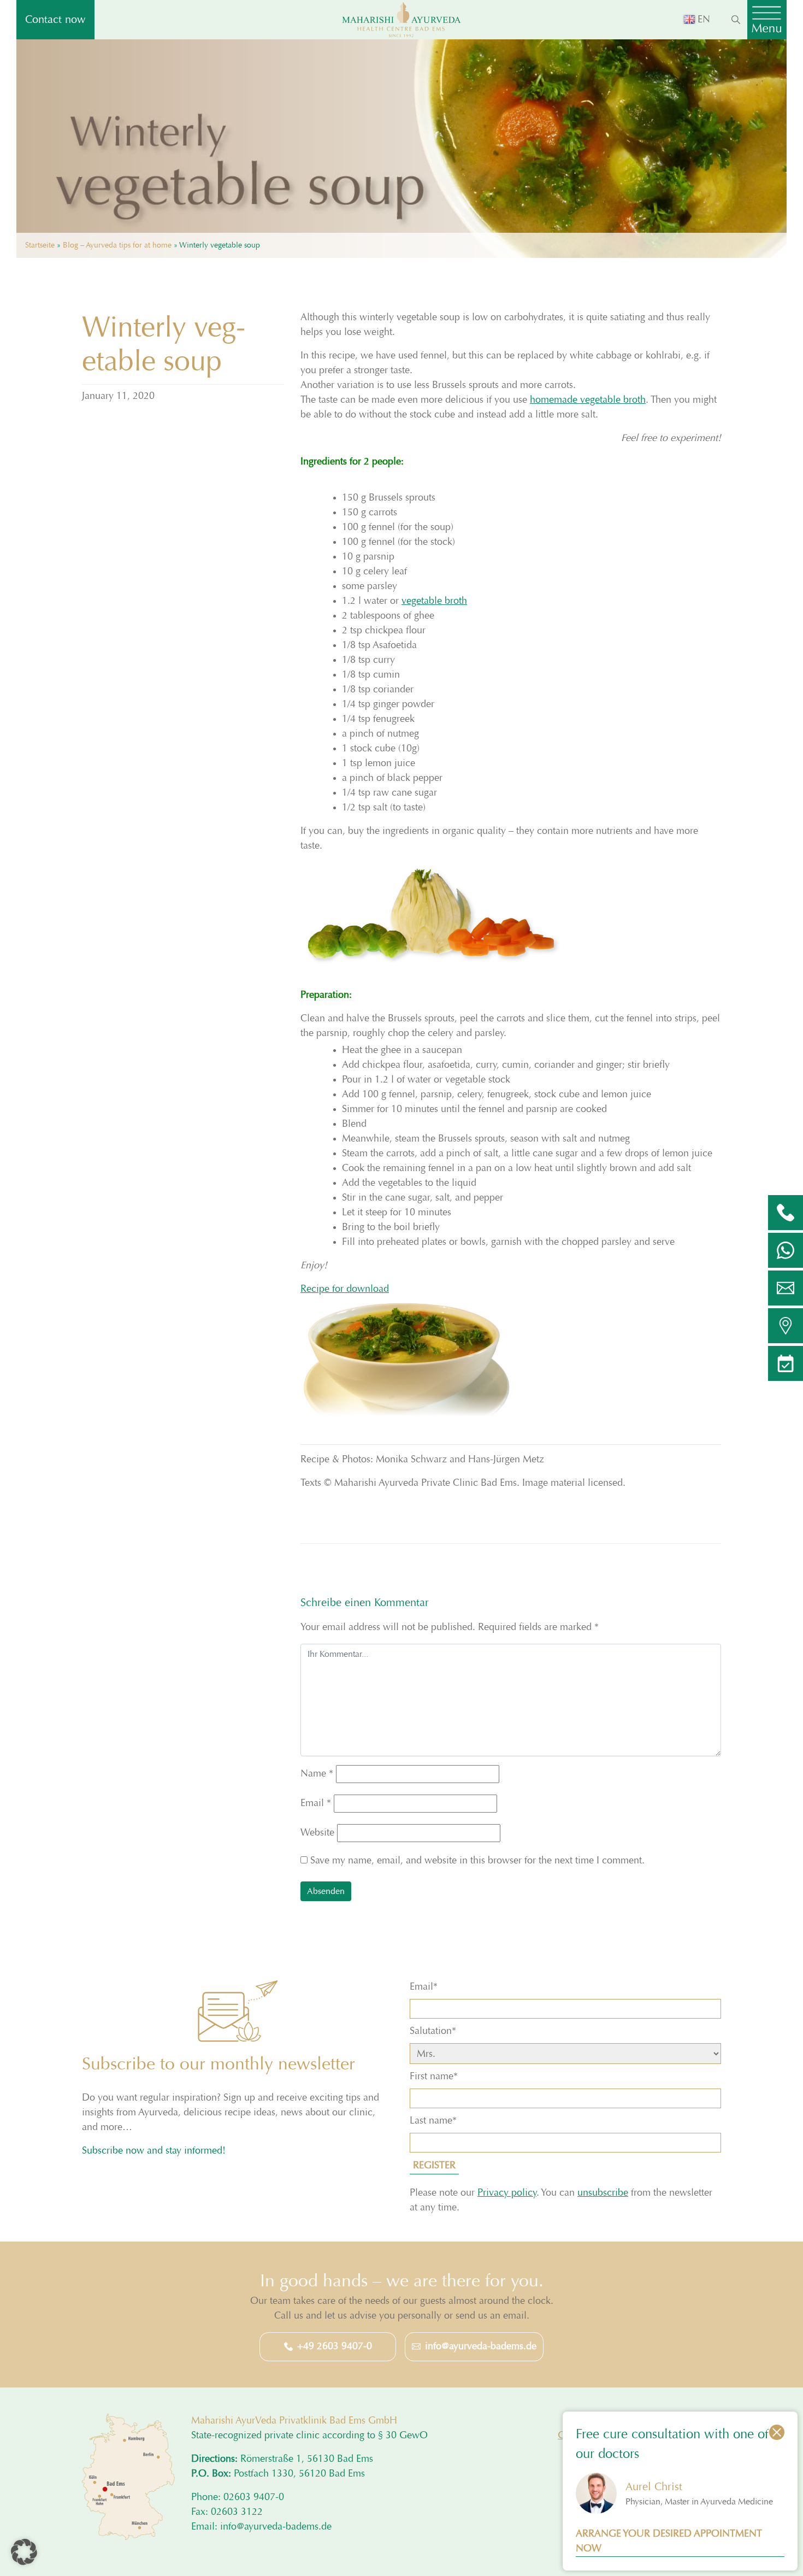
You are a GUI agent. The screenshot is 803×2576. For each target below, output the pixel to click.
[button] (24, 2552)
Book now (275, 1370)
